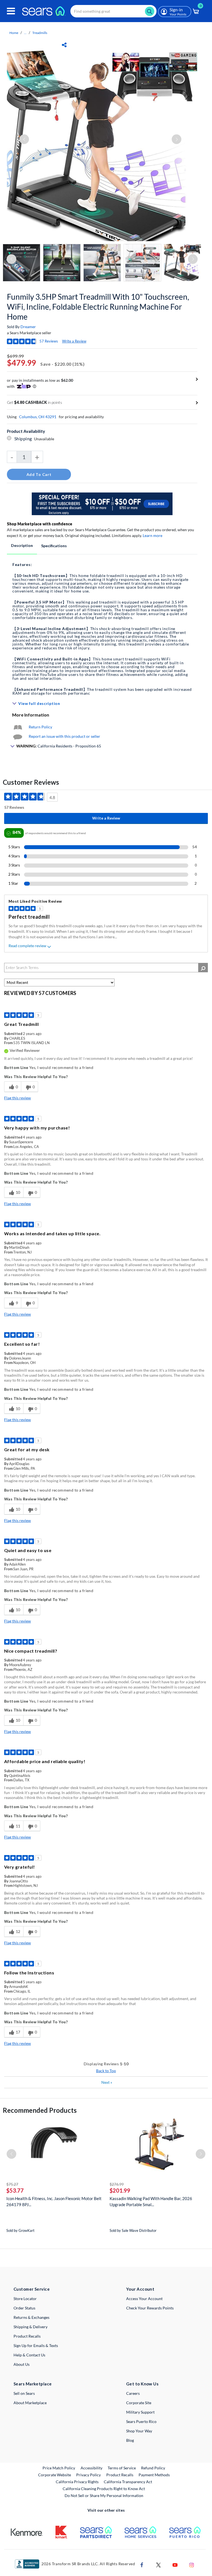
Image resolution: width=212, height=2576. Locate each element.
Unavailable (45, 439)
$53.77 (15, 2190)
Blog (130, 2440)
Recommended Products (40, 2110)
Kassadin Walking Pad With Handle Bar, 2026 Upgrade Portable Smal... (151, 2201)
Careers (133, 2393)
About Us (22, 2364)
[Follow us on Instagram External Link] (192, 2565)
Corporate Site (139, 2403)
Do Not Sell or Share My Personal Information (104, 2495)
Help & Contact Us (29, 2355)
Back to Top (106, 2071)
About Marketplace (30, 2403)
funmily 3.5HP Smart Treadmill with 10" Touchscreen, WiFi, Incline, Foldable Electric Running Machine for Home (98, 307)
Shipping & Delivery (31, 2327)
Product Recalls (27, 2336)
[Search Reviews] (203, 968)
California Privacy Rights (77, 2482)
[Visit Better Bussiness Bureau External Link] (27, 2563)
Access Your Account (144, 2299)
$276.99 (117, 2184)
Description (22, 545)
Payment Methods (154, 2475)
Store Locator (25, 2299)
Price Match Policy (59, 2468)
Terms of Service (122, 2468)
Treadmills (40, 33)
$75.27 (12, 2184)
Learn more (153, 535)
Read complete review (27, 946)
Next (107, 2082)
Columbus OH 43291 (38, 417)
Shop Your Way (139, 2431)
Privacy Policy (88, 2475)
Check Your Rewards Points (150, 2308)
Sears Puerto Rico (141, 2421)
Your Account (140, 2289)
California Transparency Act (128, 2482)
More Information (31, 715)
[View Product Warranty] (18, 727)
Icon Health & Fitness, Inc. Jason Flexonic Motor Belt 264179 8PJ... (54, 2201)
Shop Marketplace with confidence (40, 524)
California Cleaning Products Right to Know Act (104, 2489)
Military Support (140, 2412)
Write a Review (74, 341)
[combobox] (113, 11)
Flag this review (18, 1098)
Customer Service (32, 2289)
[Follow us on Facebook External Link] (142, 2565)
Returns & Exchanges (31, 2317)
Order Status (24, 2308)
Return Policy (40, 727)
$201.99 (120, 2190)
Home (14, 33)
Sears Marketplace (33, 2384)
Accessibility (92, 2468)
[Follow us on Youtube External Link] (175, 2565)
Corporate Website (55, 2475)
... (25, 33)
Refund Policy (153, 2468)
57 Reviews (49, 341)
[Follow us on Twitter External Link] (158, 2565)
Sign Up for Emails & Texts (36, 2345)
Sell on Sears (24, 2393)
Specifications (54, 546)
